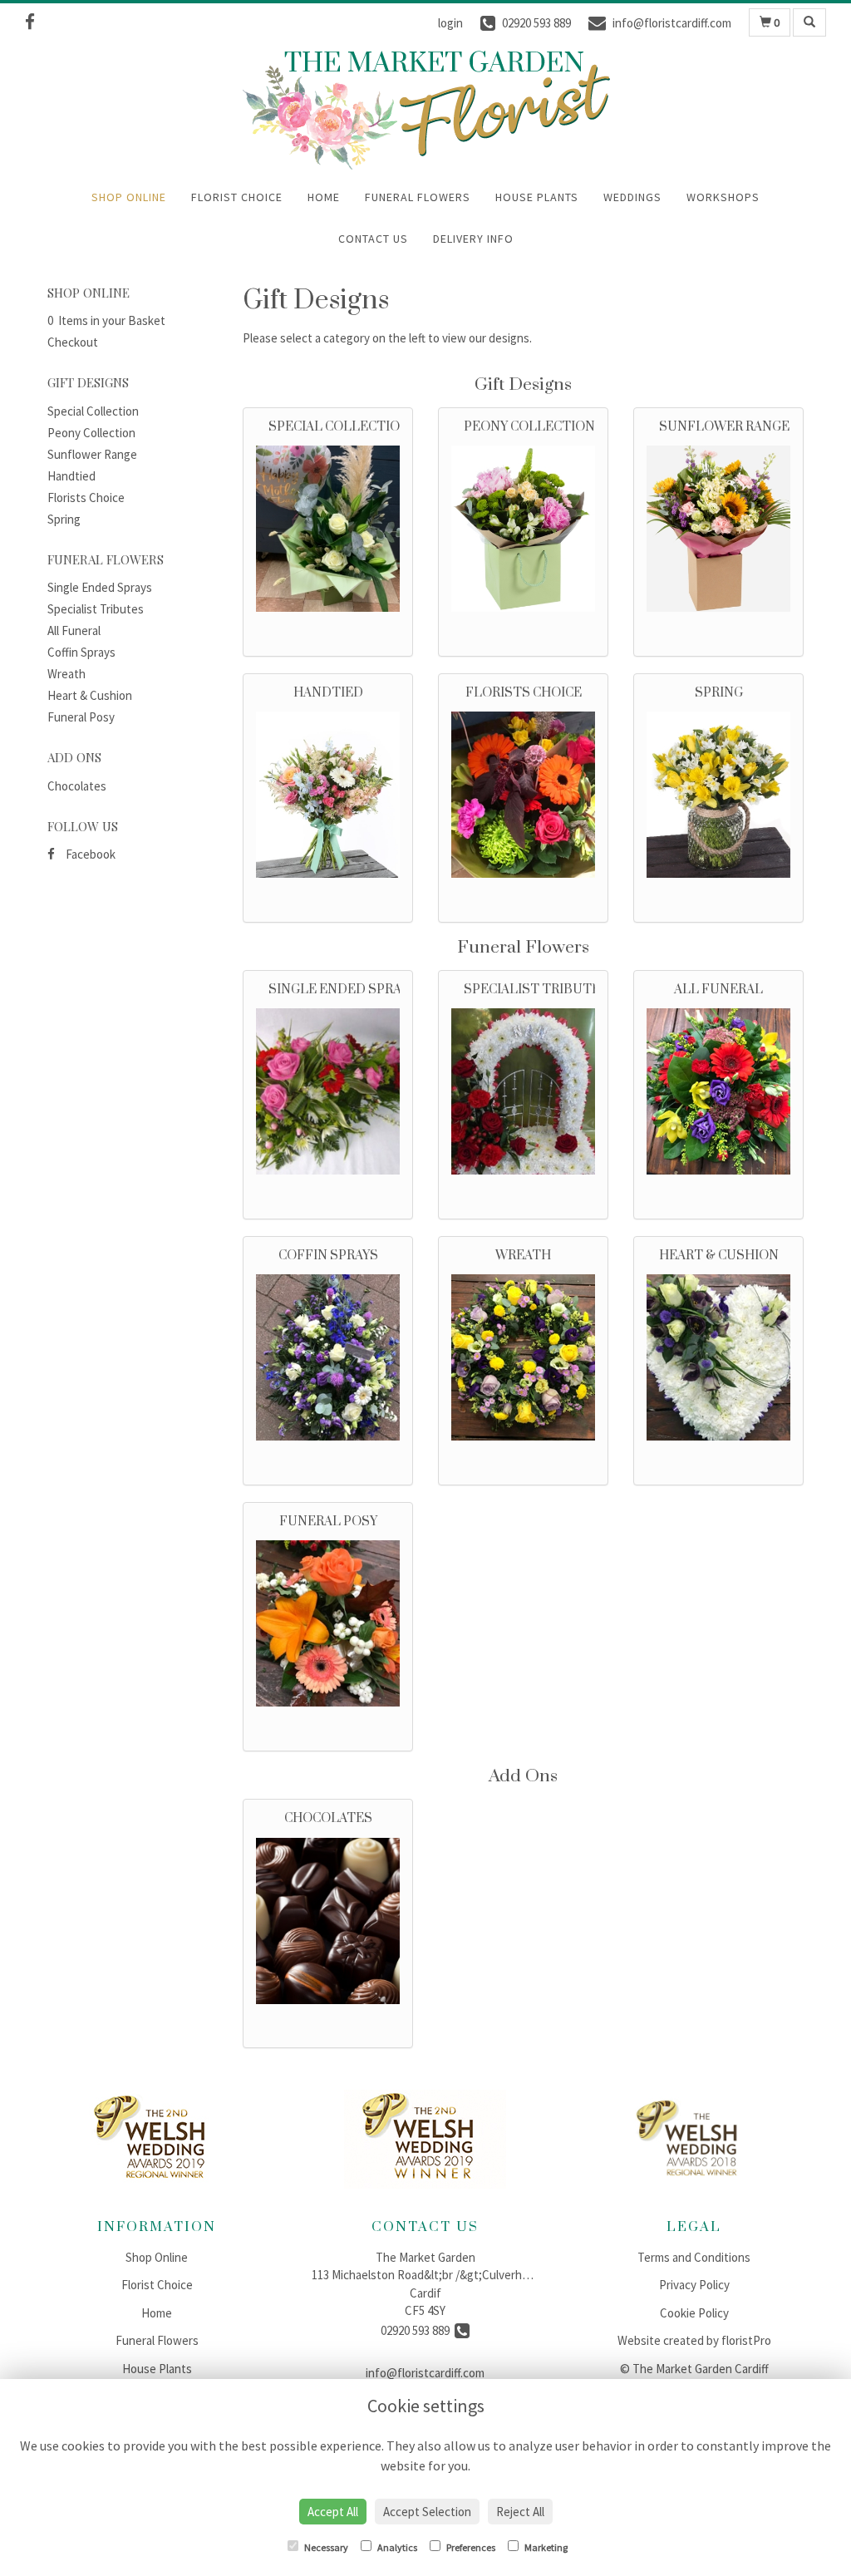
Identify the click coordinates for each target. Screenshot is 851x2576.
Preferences (470, 2547)
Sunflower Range (92, 454)
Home (324, 197)
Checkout (73, 342)
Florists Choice (86, 497)
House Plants (537, 197)
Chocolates (77, 786)
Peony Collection (91, 433)
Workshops (723, 197)
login (450, 23)
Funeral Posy (81, 717)
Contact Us (373, 239)
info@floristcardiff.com (425, 2373)
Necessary (325, 2547)
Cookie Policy (694, 2313)
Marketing (545, 2547)
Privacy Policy (694, 2285)
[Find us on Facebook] (35, 22)
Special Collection (93, 411)
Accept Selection (427, 2512)
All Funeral (74, 630)
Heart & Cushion (90, 695)
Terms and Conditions (694, 2257)
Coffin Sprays (81, 652)
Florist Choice (237, 197)
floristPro (746, 2340)
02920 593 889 (418, 2330)
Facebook (89, 854)
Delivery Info (473, 239)
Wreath (66, 674)
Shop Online (129, 197)
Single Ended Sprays (100, 587)
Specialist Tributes (96, 609)
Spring (64, 519)
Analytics (396, 2547)
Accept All (333, 2512)
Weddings (632, 197)
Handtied (71, 476)
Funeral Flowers (418, 197)
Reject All (520, 2512)
